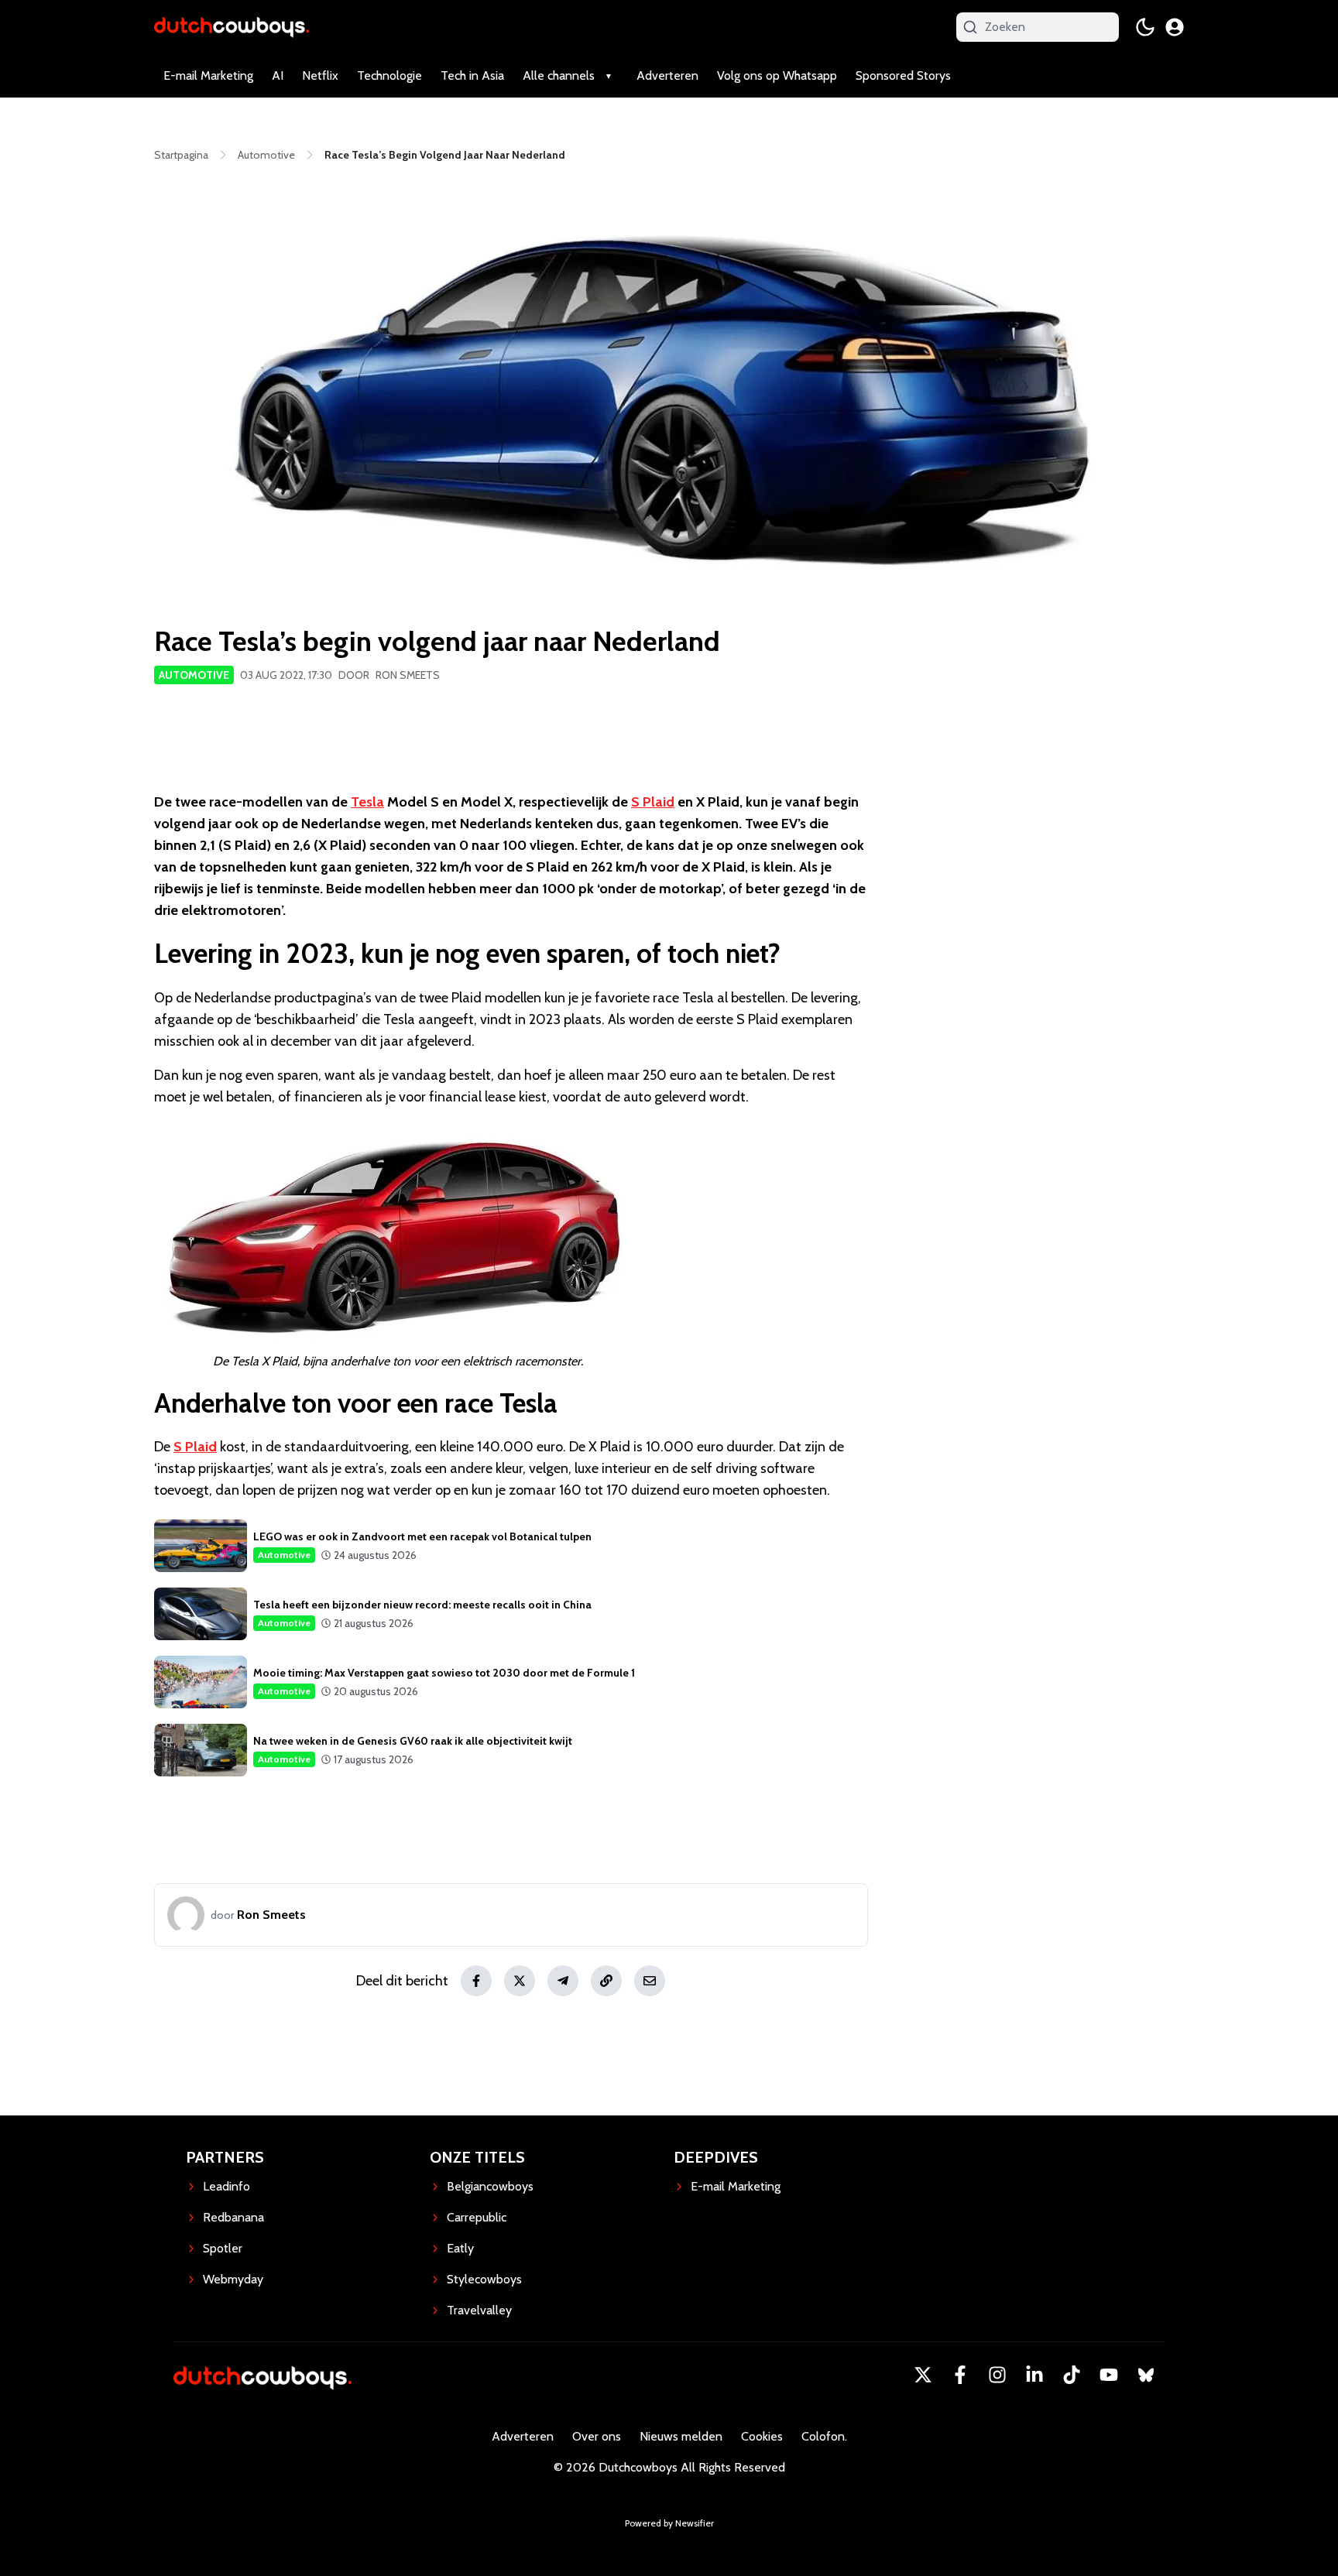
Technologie (389, 75)
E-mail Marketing (208, 75)
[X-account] (923, 2375)
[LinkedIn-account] (1034, 2375)
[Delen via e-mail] (650, 1981)
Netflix (320, 75)
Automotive (194, 675)
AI (278, 75)
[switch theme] (1145, 27)
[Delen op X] (520, 1981)
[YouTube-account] (1109, 2375)
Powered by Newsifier (669, 2523)
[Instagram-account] (997, 2375)
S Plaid (653, 802)
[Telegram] (563, 1981)
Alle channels (559, 75)
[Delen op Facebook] (476, 1981)
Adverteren (667, 75)
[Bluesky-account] (1146, 2375)
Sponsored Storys (903, 75)
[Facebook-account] (960, 2375)
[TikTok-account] (1072, 2375)
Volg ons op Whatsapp (777, 75)
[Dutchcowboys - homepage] (232, 27)
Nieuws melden (681, 2436)
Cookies (762, 2436)
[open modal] (1175, 27)
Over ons (597, 2436)
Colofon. (824, 2436)
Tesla (367, 802)
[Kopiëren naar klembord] (606, 1981)
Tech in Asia (472, 75)
